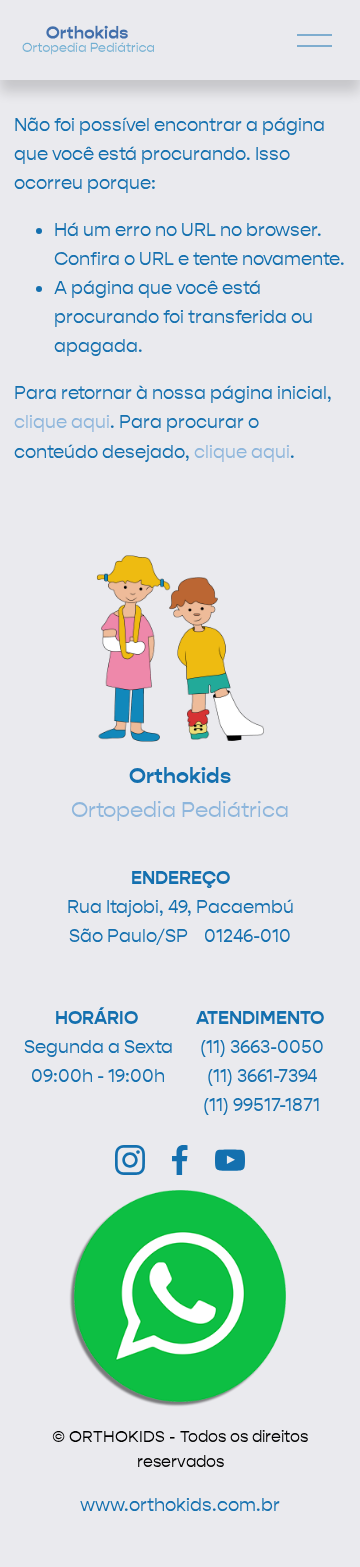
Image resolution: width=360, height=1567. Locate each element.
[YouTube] (230, 1160)
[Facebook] (180, 1160)
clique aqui (62, 422)
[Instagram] (130, 1160)
